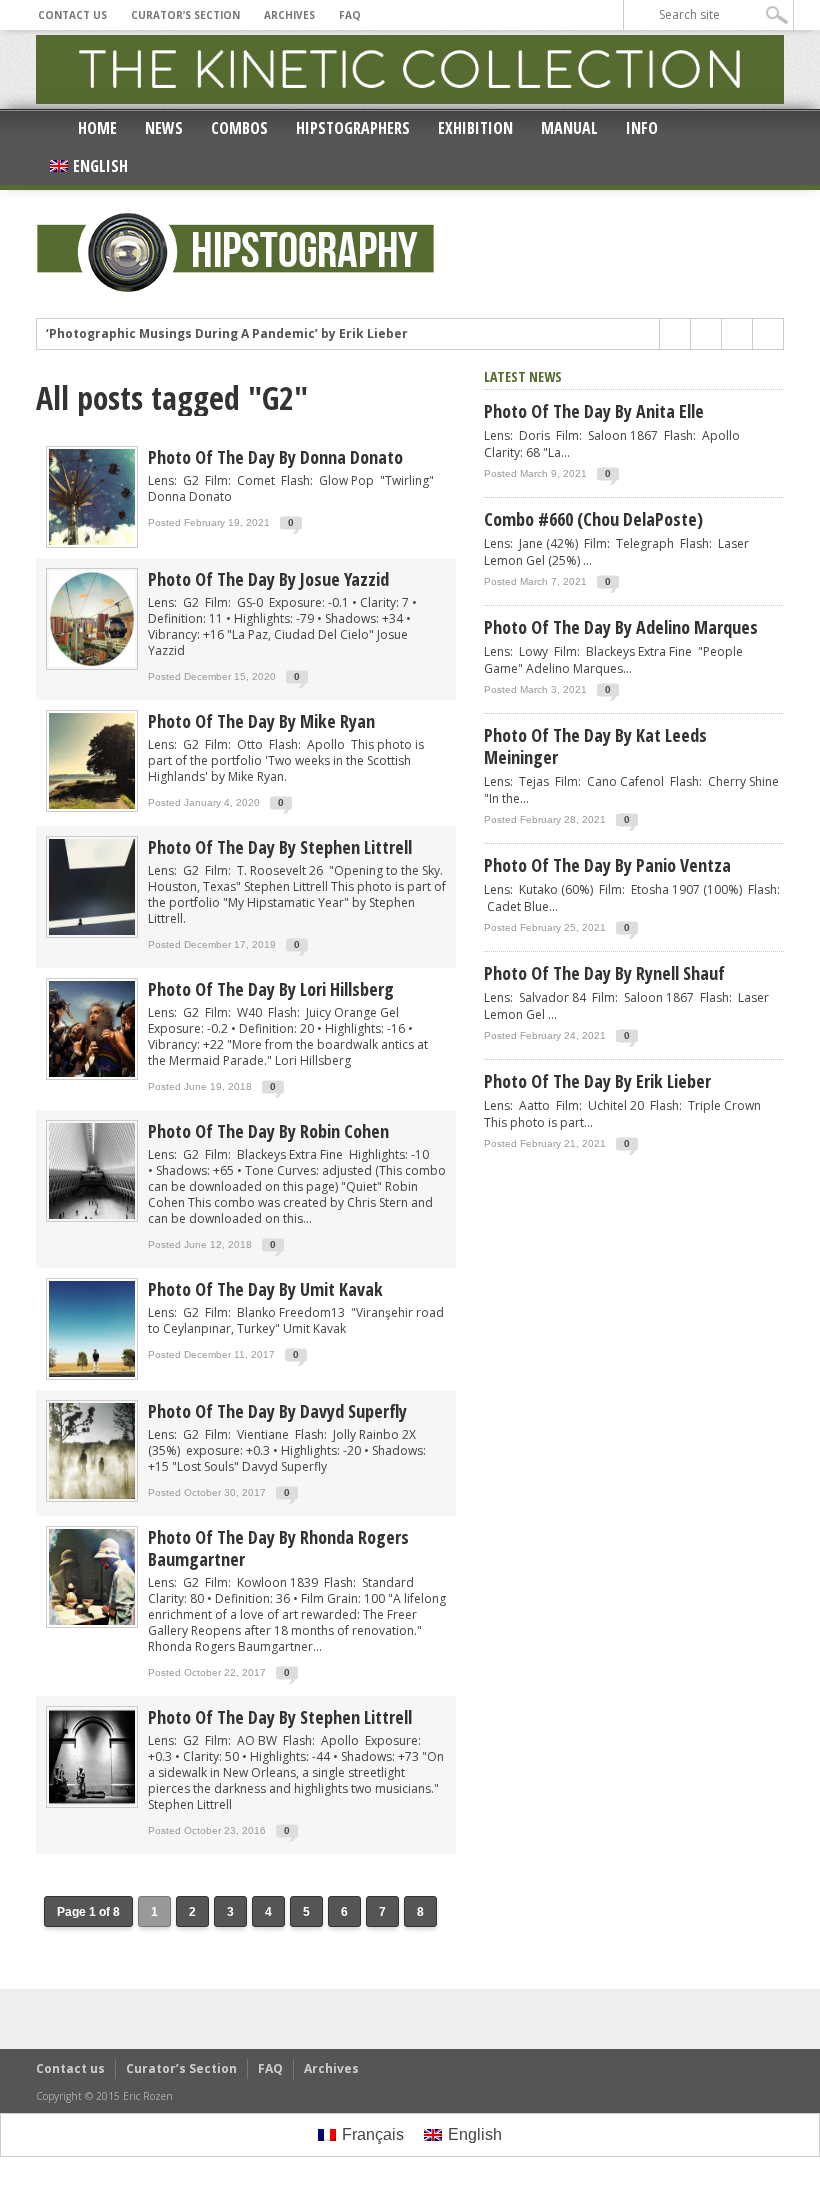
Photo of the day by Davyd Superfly (277, 1411)
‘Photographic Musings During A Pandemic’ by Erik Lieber (227, 334)
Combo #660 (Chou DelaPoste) (593, 519)
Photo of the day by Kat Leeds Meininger (595, 746)
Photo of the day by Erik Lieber (597, 1081)
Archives (289, 15)
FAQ (350, 15)
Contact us (72, 15)
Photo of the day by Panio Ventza (607, 865)
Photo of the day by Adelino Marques (621, 627)
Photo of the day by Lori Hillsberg (271, 989)
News (164, 128)
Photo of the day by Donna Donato (275, 457)
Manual (569, 128)
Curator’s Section (185, 15)
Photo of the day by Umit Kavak (265, 1289)
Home (97, 128)
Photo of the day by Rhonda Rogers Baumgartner (278, 1548)
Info (642, 128)
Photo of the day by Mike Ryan (261, 721)
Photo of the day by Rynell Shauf (604, 973)
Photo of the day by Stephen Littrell (280, 847)
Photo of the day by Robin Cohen (268, 1131)
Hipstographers (353, 128)
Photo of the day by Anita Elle (594, 411)
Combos (239, 128)
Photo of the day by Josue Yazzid (268, 579)
